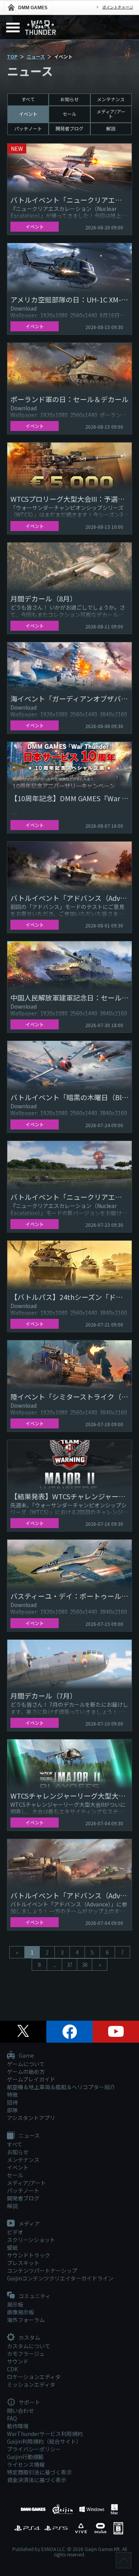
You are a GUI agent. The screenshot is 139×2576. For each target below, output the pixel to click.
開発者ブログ (69, 128)
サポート (29, 2402)
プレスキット (23, 2263)
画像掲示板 (20, 2312)
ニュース (36, 56)
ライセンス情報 (26, 2464)
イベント (28, 114)
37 (69, 1965)
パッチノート (28, 128)
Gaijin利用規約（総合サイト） (44, 2441)
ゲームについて (26, 2064)
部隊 (12, 2110)
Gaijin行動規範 (25, 2457)
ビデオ (15, 2232)
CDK (12, 2369)
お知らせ (69, 99)
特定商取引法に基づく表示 (39, 2472)
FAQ (12, 2418)
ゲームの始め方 (26, 2071)
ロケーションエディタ (34, 2377)
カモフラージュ (26, 2354)
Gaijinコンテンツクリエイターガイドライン (60, 2278)
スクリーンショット (31, 2240)
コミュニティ (34, 2296)
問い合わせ (20, 2411)
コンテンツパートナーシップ (42, 2270)
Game (26, 2056)
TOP (12, 56)
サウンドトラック (29, 2255)
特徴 (12, 2095)
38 (85, 1965)
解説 (111, 128)
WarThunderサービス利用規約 (45, 2434)
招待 (12, 2102)
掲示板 (15, 2304)
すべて (28, 99)
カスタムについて (29, 2346)
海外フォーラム (26, 2320)
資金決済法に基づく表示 (37, 2480)
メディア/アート (111, 114)
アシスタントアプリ (31, 2118)
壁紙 (12, 2247)
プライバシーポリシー (34, 2449)
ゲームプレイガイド (31, 2079)
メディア (29, 2224)
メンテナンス (111, 99)
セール (69, 114)
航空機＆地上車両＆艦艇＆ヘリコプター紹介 (61, 2087)
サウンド (18, 2361)
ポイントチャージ (118, 7)
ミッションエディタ (31, 2384)
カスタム (29, 2338)
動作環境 (18, 2426)
